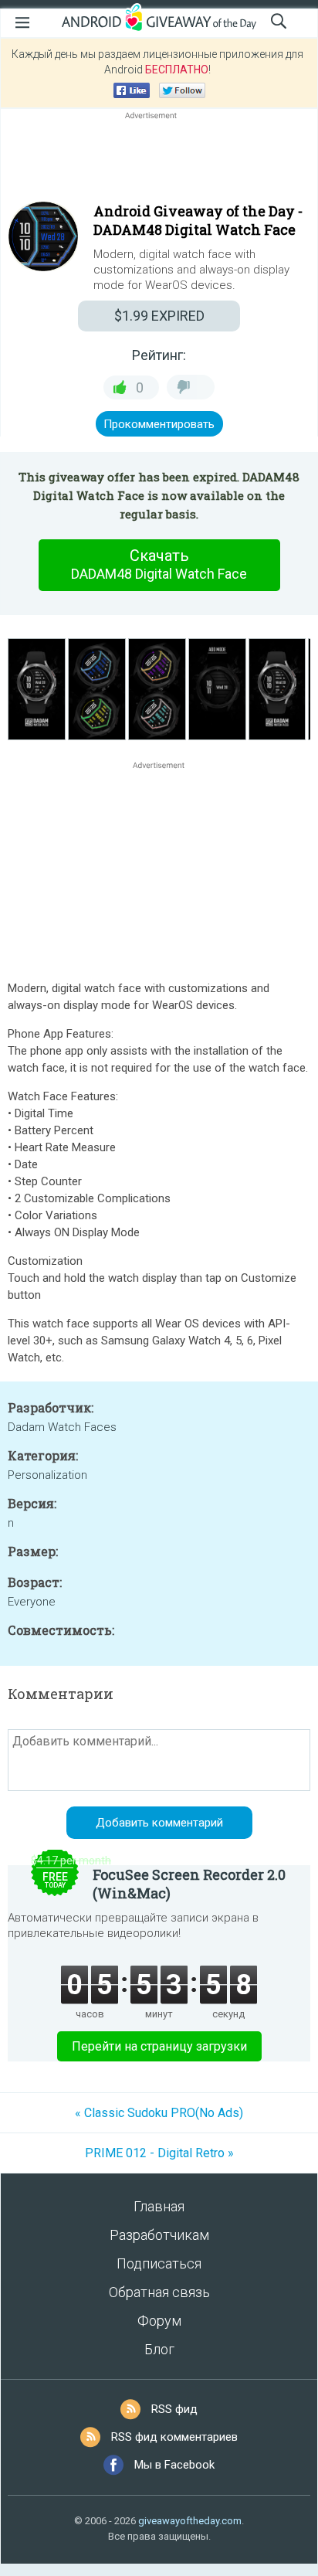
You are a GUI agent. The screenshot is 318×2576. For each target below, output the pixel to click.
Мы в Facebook (174, 2465)
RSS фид (174, 2409)
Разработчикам (159, 2235)
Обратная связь (159, 2292)
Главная (159, 2206)
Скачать (159, 564)
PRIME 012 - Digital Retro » (159, 2153)
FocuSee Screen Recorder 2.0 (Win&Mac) (189, 1884)
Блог (159, 2349)
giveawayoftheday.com (190, 2521)
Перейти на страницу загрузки (159, 2046)
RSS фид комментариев (174, 2437)
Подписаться (159, 2263)
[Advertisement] (159, 160)
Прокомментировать (159, 424)
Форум (159, 2321)
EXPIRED (159, 316)
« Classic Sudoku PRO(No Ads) (159, 2113)
